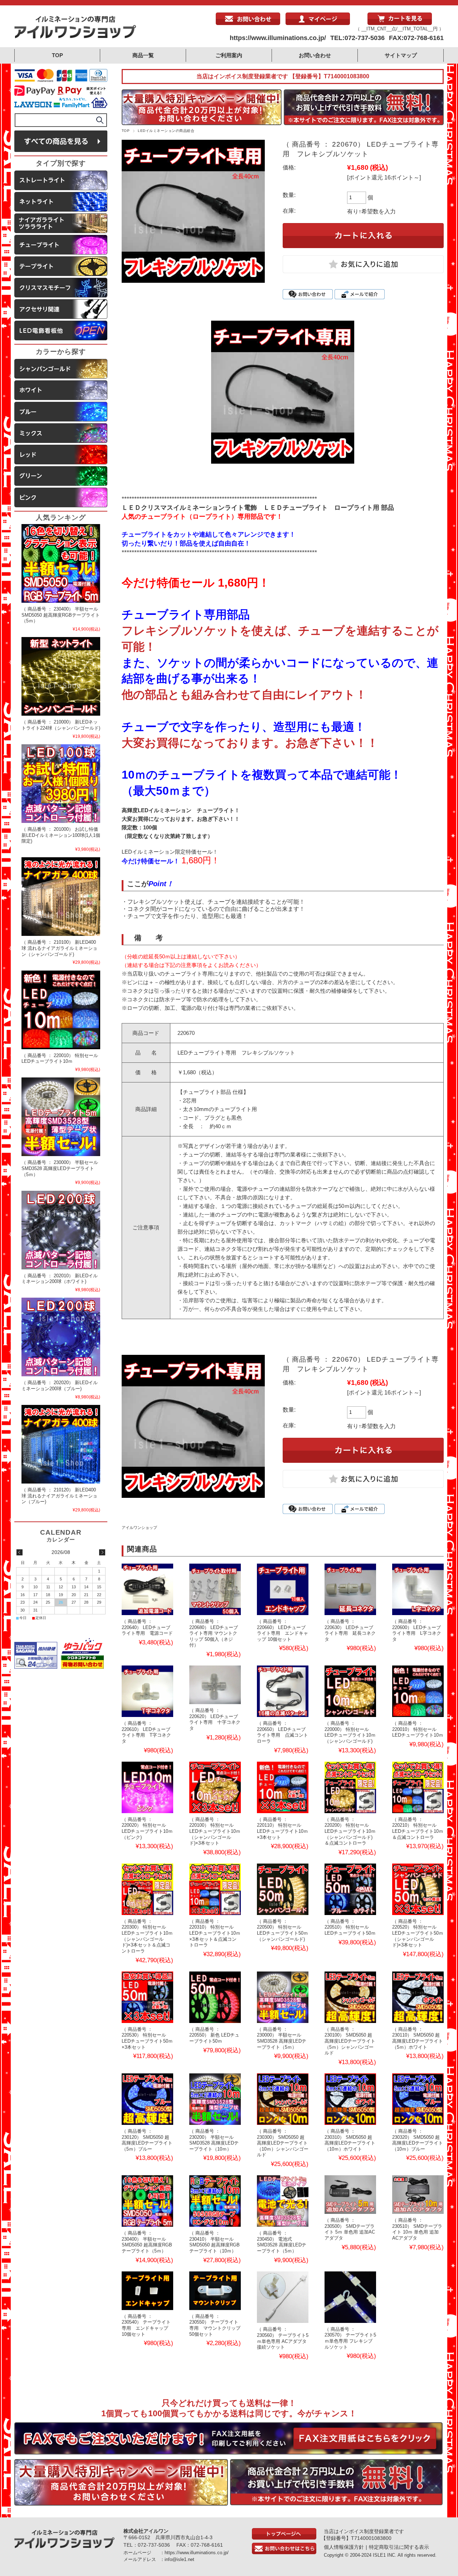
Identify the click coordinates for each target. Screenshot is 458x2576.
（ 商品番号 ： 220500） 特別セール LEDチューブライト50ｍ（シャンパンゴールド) (282, 1930)
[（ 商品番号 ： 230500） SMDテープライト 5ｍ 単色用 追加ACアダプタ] (350, 2195)
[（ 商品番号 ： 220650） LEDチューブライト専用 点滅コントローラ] (283, 1691)
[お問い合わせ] (248, 23)
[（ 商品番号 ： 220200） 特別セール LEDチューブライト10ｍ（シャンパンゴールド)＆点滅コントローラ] (350, 1787)
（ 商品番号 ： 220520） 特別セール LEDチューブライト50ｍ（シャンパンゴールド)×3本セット (418, 1933)
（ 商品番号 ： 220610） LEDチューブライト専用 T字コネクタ (146, 1732)
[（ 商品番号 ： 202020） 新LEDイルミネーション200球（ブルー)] (61, 1337)
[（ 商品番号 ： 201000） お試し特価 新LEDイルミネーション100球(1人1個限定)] (61, 784)
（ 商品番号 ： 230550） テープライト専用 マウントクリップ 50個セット (215, 2325)
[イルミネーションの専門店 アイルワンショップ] (75, 37)
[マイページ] (318, 23)
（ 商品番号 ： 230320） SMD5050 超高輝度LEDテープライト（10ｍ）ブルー (418, 2140)
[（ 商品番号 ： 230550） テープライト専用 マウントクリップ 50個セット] (215, 2291)
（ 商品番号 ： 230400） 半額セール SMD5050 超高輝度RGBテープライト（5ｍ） (147, 2242)
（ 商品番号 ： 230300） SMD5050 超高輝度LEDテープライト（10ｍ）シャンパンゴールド (283, 2143)
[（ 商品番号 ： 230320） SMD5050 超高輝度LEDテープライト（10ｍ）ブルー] (418, 2099)
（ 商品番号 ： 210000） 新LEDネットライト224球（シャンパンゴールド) (61, 725)
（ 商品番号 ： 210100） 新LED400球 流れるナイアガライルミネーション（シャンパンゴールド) (59, 948)
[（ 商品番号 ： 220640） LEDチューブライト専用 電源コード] (147, 1589)
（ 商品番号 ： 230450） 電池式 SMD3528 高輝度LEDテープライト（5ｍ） (282, 2242)
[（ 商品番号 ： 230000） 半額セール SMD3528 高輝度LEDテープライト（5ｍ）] (283, 1997)
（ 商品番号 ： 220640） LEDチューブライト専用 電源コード (147, 1627)
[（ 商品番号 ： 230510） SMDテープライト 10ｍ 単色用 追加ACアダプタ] (418, 2195)
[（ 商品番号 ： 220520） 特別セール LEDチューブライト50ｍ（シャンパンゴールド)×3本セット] (418, 1889)
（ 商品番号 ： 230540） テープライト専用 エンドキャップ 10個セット (146, 2325)
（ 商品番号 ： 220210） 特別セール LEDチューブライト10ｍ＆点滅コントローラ (418, 1828)
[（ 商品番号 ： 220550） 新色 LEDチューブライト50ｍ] (215, 1997)
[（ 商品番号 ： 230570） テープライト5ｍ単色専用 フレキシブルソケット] (350, 2297)
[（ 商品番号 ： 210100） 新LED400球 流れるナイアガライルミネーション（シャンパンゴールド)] (61, 897)
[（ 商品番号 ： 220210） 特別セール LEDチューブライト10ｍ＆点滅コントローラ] (418, 1787)
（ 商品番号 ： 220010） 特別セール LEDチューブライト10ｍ (418, 1729)
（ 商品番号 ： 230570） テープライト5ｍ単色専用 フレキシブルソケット (350, 2338)
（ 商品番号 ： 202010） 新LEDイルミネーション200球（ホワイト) (60, 1279)
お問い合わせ (315, 55)
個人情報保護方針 (344, 2547)
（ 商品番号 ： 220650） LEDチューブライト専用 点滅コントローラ (282, 1732)
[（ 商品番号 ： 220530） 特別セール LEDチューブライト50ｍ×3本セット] (147, 1997)
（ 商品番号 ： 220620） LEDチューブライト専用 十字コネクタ (215, 1719)
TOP (57, 55)
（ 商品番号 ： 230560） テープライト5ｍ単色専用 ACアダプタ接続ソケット (283, 2338)
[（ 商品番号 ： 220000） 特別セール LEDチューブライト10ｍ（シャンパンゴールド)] (350, 1691)
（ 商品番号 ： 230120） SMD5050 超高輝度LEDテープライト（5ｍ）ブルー (147, 2140)
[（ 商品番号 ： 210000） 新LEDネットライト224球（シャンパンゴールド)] (61, 676)
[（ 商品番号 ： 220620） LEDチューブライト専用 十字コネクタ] (215, 1685)
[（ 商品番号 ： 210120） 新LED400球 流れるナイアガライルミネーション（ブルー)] (61, 1444)
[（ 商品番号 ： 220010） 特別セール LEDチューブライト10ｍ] (418, 1691)
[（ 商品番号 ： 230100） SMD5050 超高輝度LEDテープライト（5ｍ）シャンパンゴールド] (350, 1997)
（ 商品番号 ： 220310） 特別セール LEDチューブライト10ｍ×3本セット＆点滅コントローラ (215, 1933)
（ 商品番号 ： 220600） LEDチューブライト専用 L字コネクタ (417, 1630)
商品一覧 (143, 55)
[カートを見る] (400, 23)
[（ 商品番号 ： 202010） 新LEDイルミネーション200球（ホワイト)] (61, 1230)
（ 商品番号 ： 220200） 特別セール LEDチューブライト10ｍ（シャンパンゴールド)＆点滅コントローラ (350, 1831)
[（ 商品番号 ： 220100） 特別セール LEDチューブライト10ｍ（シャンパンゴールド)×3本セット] (215, 1787)
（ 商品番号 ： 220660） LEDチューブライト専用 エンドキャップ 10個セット (282, 1630)
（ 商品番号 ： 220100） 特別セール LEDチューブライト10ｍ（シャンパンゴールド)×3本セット (215, 1831)
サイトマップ (401, 55)
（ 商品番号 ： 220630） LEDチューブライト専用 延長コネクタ (350, 1630)
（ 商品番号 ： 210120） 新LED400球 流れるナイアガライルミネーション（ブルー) (59, 1496)
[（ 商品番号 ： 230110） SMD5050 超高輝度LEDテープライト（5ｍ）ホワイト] (418, 1997)
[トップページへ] (284, 2538)
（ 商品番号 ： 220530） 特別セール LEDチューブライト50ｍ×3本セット (147, 2038)
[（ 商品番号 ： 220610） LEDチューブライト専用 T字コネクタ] (147, 1691)
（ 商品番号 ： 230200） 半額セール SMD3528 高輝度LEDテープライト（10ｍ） (214, 2140)
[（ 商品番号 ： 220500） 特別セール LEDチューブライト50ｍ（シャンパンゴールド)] (283, 1889)
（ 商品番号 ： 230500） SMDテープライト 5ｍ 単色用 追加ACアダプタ (350, 2229)
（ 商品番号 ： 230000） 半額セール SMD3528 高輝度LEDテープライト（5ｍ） (282, 2038)
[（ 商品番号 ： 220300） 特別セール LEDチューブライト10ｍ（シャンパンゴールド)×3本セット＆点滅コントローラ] (147, 1889)
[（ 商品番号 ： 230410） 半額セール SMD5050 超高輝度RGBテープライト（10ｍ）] (215, 2201)
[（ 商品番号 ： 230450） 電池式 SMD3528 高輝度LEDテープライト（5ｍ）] (283, 2201)
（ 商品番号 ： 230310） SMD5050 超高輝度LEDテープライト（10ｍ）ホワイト (350, 2140)
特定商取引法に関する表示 (399, 2547)
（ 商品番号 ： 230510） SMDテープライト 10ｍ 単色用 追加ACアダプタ (417, 2229)
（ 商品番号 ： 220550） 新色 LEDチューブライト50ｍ (214, 2035)
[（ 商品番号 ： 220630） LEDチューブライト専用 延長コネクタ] (350, 1589)
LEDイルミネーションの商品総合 (166, 131)
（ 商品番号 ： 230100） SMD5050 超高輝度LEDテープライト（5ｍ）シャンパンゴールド (350, 2041)
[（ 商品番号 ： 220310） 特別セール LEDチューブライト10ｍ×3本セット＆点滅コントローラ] (215, 1889)
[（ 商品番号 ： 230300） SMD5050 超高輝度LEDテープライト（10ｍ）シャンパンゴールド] (283, 2099)
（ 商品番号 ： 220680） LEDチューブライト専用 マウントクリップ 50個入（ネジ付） (214, 1633)
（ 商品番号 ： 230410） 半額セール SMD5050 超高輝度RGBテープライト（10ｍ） (215, 2242)
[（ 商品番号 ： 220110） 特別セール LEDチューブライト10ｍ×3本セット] (283, 1787)
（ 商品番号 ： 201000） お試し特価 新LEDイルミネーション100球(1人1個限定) (61, 835)
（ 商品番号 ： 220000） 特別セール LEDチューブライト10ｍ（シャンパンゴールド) (350, 1732)
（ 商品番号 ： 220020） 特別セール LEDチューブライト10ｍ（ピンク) (147, 1828)
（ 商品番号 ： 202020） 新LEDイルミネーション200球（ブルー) (60, 1386)
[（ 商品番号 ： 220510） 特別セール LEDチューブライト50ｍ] (350, 1889)
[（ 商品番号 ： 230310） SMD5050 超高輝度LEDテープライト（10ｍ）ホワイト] (350, 2099)
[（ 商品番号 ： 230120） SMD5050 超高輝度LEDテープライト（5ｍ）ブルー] (147, 2099)
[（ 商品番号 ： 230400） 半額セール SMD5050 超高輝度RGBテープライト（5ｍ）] (147, 2201)
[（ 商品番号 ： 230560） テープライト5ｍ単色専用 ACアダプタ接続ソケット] (283, 2297)
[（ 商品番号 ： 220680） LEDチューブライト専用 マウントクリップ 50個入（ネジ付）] (215, 1589)
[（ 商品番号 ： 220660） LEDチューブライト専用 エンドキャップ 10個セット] (283, 1589)
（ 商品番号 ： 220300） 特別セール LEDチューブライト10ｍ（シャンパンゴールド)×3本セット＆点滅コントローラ (147, 1936)
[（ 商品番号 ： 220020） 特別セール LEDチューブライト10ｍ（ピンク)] (147, 1787)
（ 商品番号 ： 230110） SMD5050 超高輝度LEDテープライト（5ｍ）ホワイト (418, 2038)
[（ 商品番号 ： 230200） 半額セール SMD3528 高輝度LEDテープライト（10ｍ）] (215, 2099)
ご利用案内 (229, 55)
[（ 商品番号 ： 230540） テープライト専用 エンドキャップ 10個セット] (147, 2291)
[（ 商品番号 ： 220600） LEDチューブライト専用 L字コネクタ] (418, 1589)
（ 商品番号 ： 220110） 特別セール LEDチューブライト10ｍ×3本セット (282, 1828)
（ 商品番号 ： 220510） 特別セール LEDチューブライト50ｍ (350, 1927)
